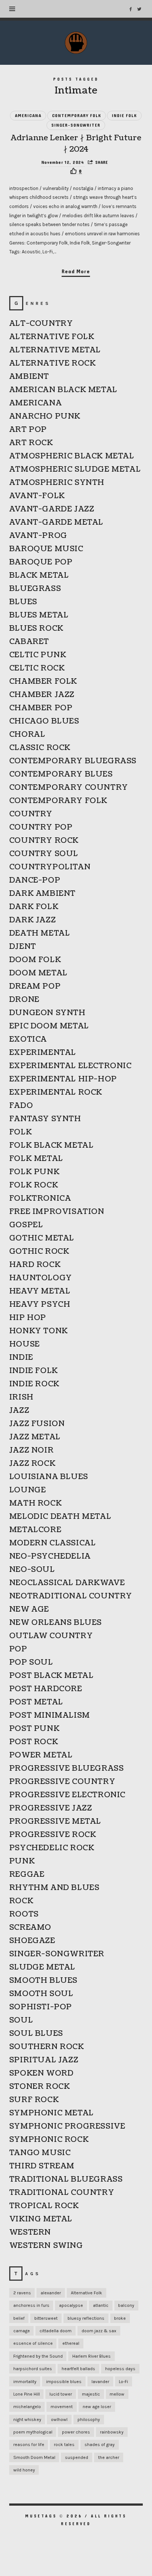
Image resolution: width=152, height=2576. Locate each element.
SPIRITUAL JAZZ (44, 2060)
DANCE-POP (35, 880)
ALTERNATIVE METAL (55, 350)
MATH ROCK (35, 1503)
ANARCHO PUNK (45, 416)
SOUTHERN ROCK (47, 2047)
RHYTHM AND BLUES (54, 1888)
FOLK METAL (36, 1159)
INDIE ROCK (34, 1384)
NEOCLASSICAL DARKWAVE (67, 1583)
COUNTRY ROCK (44, 841)
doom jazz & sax (99, 2331)
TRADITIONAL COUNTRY (62, 2193)
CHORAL (27, 735)
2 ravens (22, 2293)
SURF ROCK (34, 2100)
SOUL (21, 2020)
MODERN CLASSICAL (53, 1543)
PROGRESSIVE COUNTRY (62, 1782)
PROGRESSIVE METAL (55, 1822)
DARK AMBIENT (42, 894)
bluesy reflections (86, 2318)
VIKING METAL (41, 2219)
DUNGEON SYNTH (47, 1013)
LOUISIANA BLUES (49, 1477)
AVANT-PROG (38, 536)
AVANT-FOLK (37, 496)
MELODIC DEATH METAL (60, 1517)
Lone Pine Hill (27, 2394)
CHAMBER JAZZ (42, 695)
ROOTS (24, 1914)
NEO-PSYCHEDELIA (50, 1556)
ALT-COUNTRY (41, 324)
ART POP (28, 430)
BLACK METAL (39, 576)
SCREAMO (30, 1928)
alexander (51, 2293)
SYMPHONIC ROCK (49, 2140)
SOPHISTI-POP (41, 2007)
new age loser (97, 2407)
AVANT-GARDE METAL (56, 522)
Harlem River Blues (91, 2356)
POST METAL (36, 1702)
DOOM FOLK (35, 960)
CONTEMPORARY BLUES (61, 774)
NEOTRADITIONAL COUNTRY (71, 1596)
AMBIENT (29, 377)
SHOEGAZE (32, 1941)
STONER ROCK (40, 2087)
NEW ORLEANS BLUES (56, 1623)
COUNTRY (31, 814)
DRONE (24, 1000)
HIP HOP (28, 1318)
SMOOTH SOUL (41, 1994)
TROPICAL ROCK (44, 2206)
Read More (76, 272)
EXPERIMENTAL (43, 1053)
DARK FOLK (34, 907)
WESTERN (30, 2232)
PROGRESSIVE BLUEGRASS (67, 1769)
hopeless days (120, 2369)
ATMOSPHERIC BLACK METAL (72, 456)
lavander (100, 2382)
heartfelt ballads (78, 2369)
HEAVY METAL (40, 1291)
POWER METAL (41, 1755)
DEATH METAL (40, 933)
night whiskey (27, 2420)
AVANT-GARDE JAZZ (52, 509)
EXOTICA (28, 1039)
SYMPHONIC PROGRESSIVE (67, 2126)
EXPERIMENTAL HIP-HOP (63, 1079)
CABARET (29, 642)
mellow (117, 2394)
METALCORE (35, 1530)
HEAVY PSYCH (40, 1305)
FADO (21, 1106)
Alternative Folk (87, 2293)
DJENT (23, 947)
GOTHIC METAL (42, 1238)
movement (62, 2407)
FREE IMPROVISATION (57, 1212)
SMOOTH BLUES (43, 1981)
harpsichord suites (33, 2369)
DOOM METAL (38, 973)
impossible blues (64, 2382)
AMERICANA (28, 116)
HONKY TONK (39, 1331)
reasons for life (29, 2445)
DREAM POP (35, 986)
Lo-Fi (123, 2382)
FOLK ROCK (34, 1185)
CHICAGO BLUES (44, 721)
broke (120, 2318)
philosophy (89, 2420)
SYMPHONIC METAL (51, 2113)
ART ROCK (31, 443)
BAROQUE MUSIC (46, 549)
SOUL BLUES (36, 2034)
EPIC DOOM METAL (49, 1026)
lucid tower (61, 2394)
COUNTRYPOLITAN (50, 867)
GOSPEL (26, 1225)
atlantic (101, 2305)
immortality (25, 2382)
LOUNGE (28, 1490)
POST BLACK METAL (51, 1676)
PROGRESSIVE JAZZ (51, 1808)
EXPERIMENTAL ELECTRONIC (70, 1066)
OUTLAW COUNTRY (51, 1636)
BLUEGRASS (35, 589)
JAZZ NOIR (31, 1450)
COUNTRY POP (41, 827)
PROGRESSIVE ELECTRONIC (67, 1795)
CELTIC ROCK (37, 668)
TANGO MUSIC (40, 2153)
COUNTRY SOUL (44, 854)
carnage (22, 2331)
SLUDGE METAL (42, 1967)
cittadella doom (56, 2331)
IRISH (21, 1397)
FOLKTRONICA (40, 1199)
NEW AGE (29, 1609)
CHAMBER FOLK (43, 682)
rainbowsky (112, 2432)
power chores (76, 2432)
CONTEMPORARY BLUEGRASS (73, 761)
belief (19, 2318)
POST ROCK (34, 1742)
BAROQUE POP (41, 562)
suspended (77, 2457)
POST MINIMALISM (50, 1715)
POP (18, 1649)
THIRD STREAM (42, 2166)
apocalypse (71, 2305)
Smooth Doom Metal (34, 2457)
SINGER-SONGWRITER (76, 125)
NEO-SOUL (32, 1570)
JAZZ (19, 1411)
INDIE (21, 1358)
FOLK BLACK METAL (51, 1146)
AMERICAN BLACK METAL (63, 390)
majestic (91, 2394)
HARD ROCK (35, 1265)
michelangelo (27, 2407)
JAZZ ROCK (32, 1464)
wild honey (24, 2470)
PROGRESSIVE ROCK (53, 1835)
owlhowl (59, 2420)
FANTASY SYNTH (45, 1119)
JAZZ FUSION (37, 1424)
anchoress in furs (31, 2305)
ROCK (21, 1901)
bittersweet (46, 2318)
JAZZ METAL (35, 1437)
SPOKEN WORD (42, 2073)
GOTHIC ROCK (39, 1252)
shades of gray (100, 2445)
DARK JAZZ (32, 920)
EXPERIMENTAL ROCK (56, 1092)
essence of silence (33, 2343)
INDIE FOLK (124, 116)
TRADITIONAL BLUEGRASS (66, 2179)
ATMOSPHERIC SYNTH (57, 483)
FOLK (20, 1132)
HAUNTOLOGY (41, 1278)
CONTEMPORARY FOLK (77, 116)
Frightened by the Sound (38, 2356)
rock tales (64, 2445)
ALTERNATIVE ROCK (53, 363)
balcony (126, 2305)
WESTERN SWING (46, 2246)
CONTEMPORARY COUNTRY (69, 788)
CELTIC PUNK (38, 655)
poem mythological (33, 2432)
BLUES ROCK (36, 629)
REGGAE (27, 1875)
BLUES (23, 602)
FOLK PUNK (34, 1172)
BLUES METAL (39, 615)
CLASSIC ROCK (40, 748)
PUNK (22, 1861)
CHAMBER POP (41, 708)
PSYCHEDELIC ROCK (52, 1848)
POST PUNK (34, 1729)
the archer (109, 2457)
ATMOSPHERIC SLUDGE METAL (75, 469)
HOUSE (25, 1344)
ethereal (71, 2343)
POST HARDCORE (46, 1689)
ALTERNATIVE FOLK (52, 337)
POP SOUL (31, 1662)
